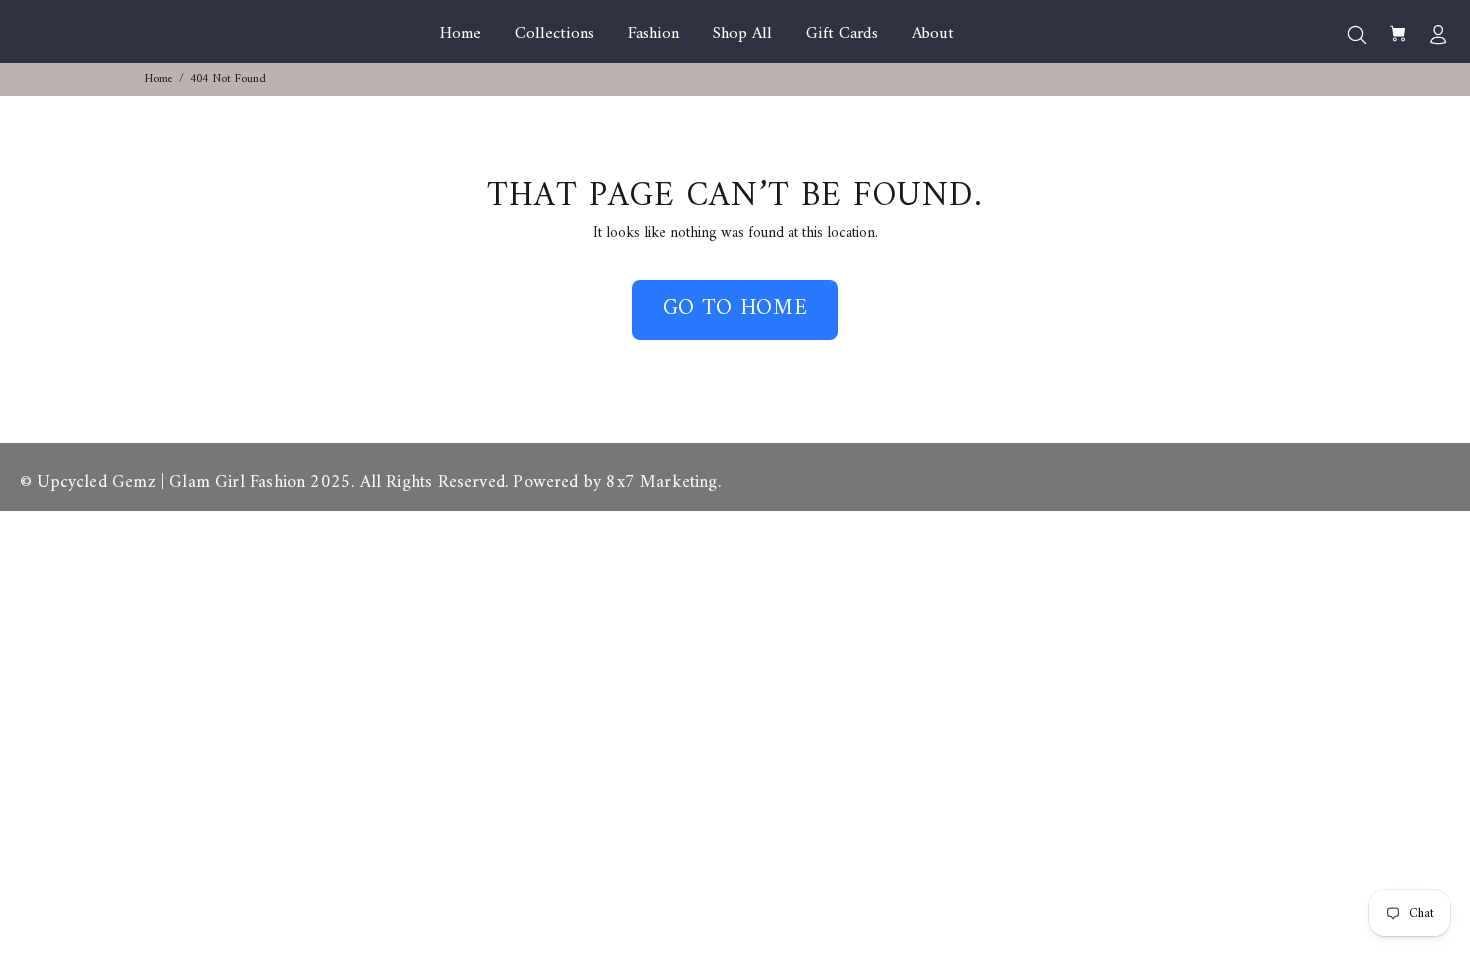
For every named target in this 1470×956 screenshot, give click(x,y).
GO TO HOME (735, 308)
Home (159, 79)
